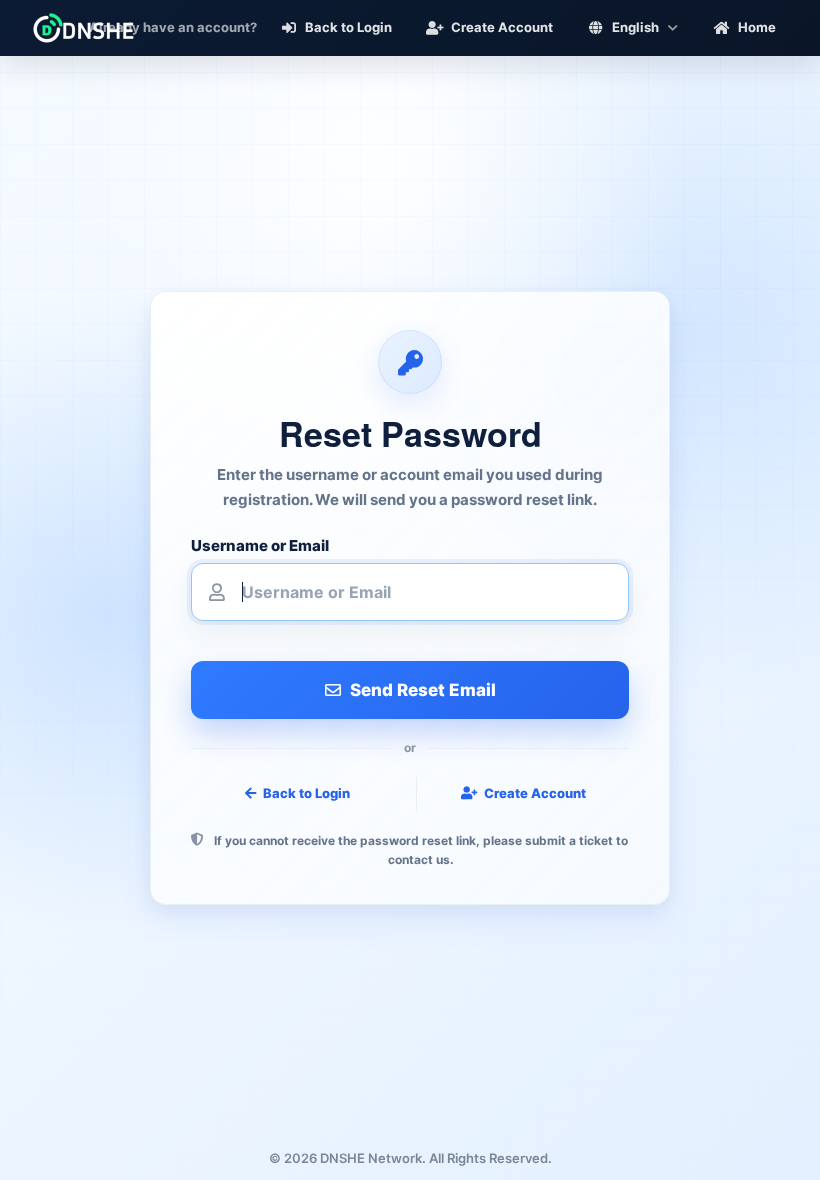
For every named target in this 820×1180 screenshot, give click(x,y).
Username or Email (260, 546)
